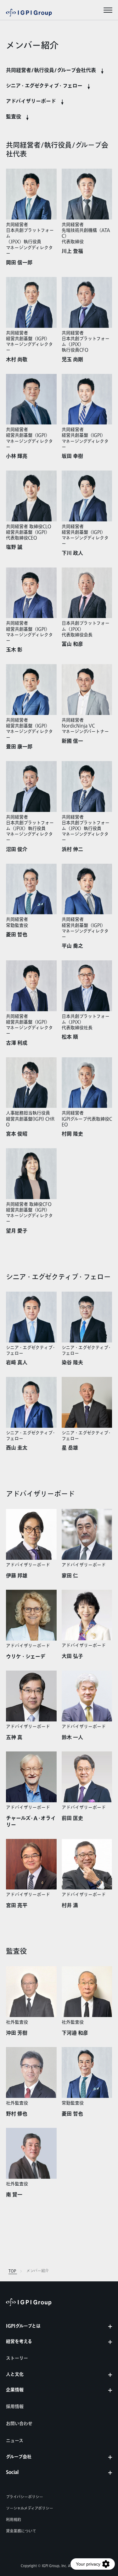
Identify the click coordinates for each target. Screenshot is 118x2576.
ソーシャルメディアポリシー (30, 2508)
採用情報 (15, 2407)
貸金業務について (21, 2531)
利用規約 (14, 2520)
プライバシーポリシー (25, 2497)
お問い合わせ (19, 2424)
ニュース (15, 2441)
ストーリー (17, 2358)
